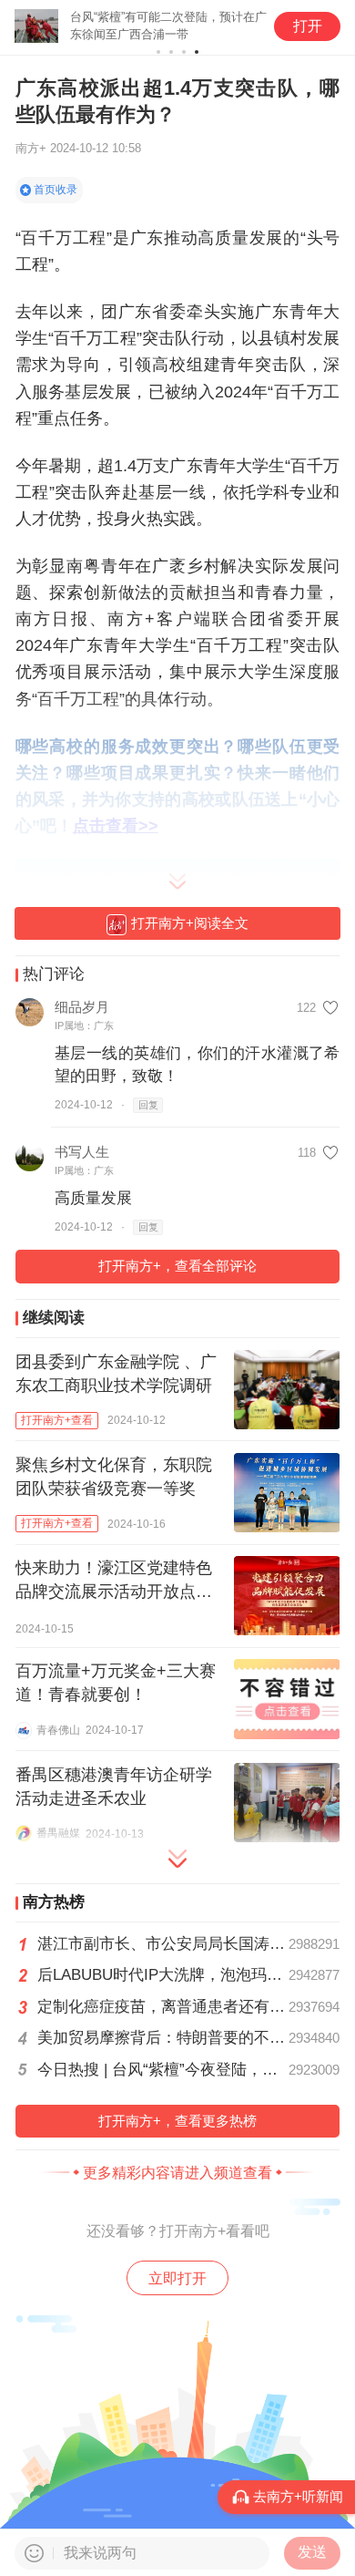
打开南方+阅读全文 (190, 923)
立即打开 (177, 2278)
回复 (148, 1105)
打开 (308, 26)
